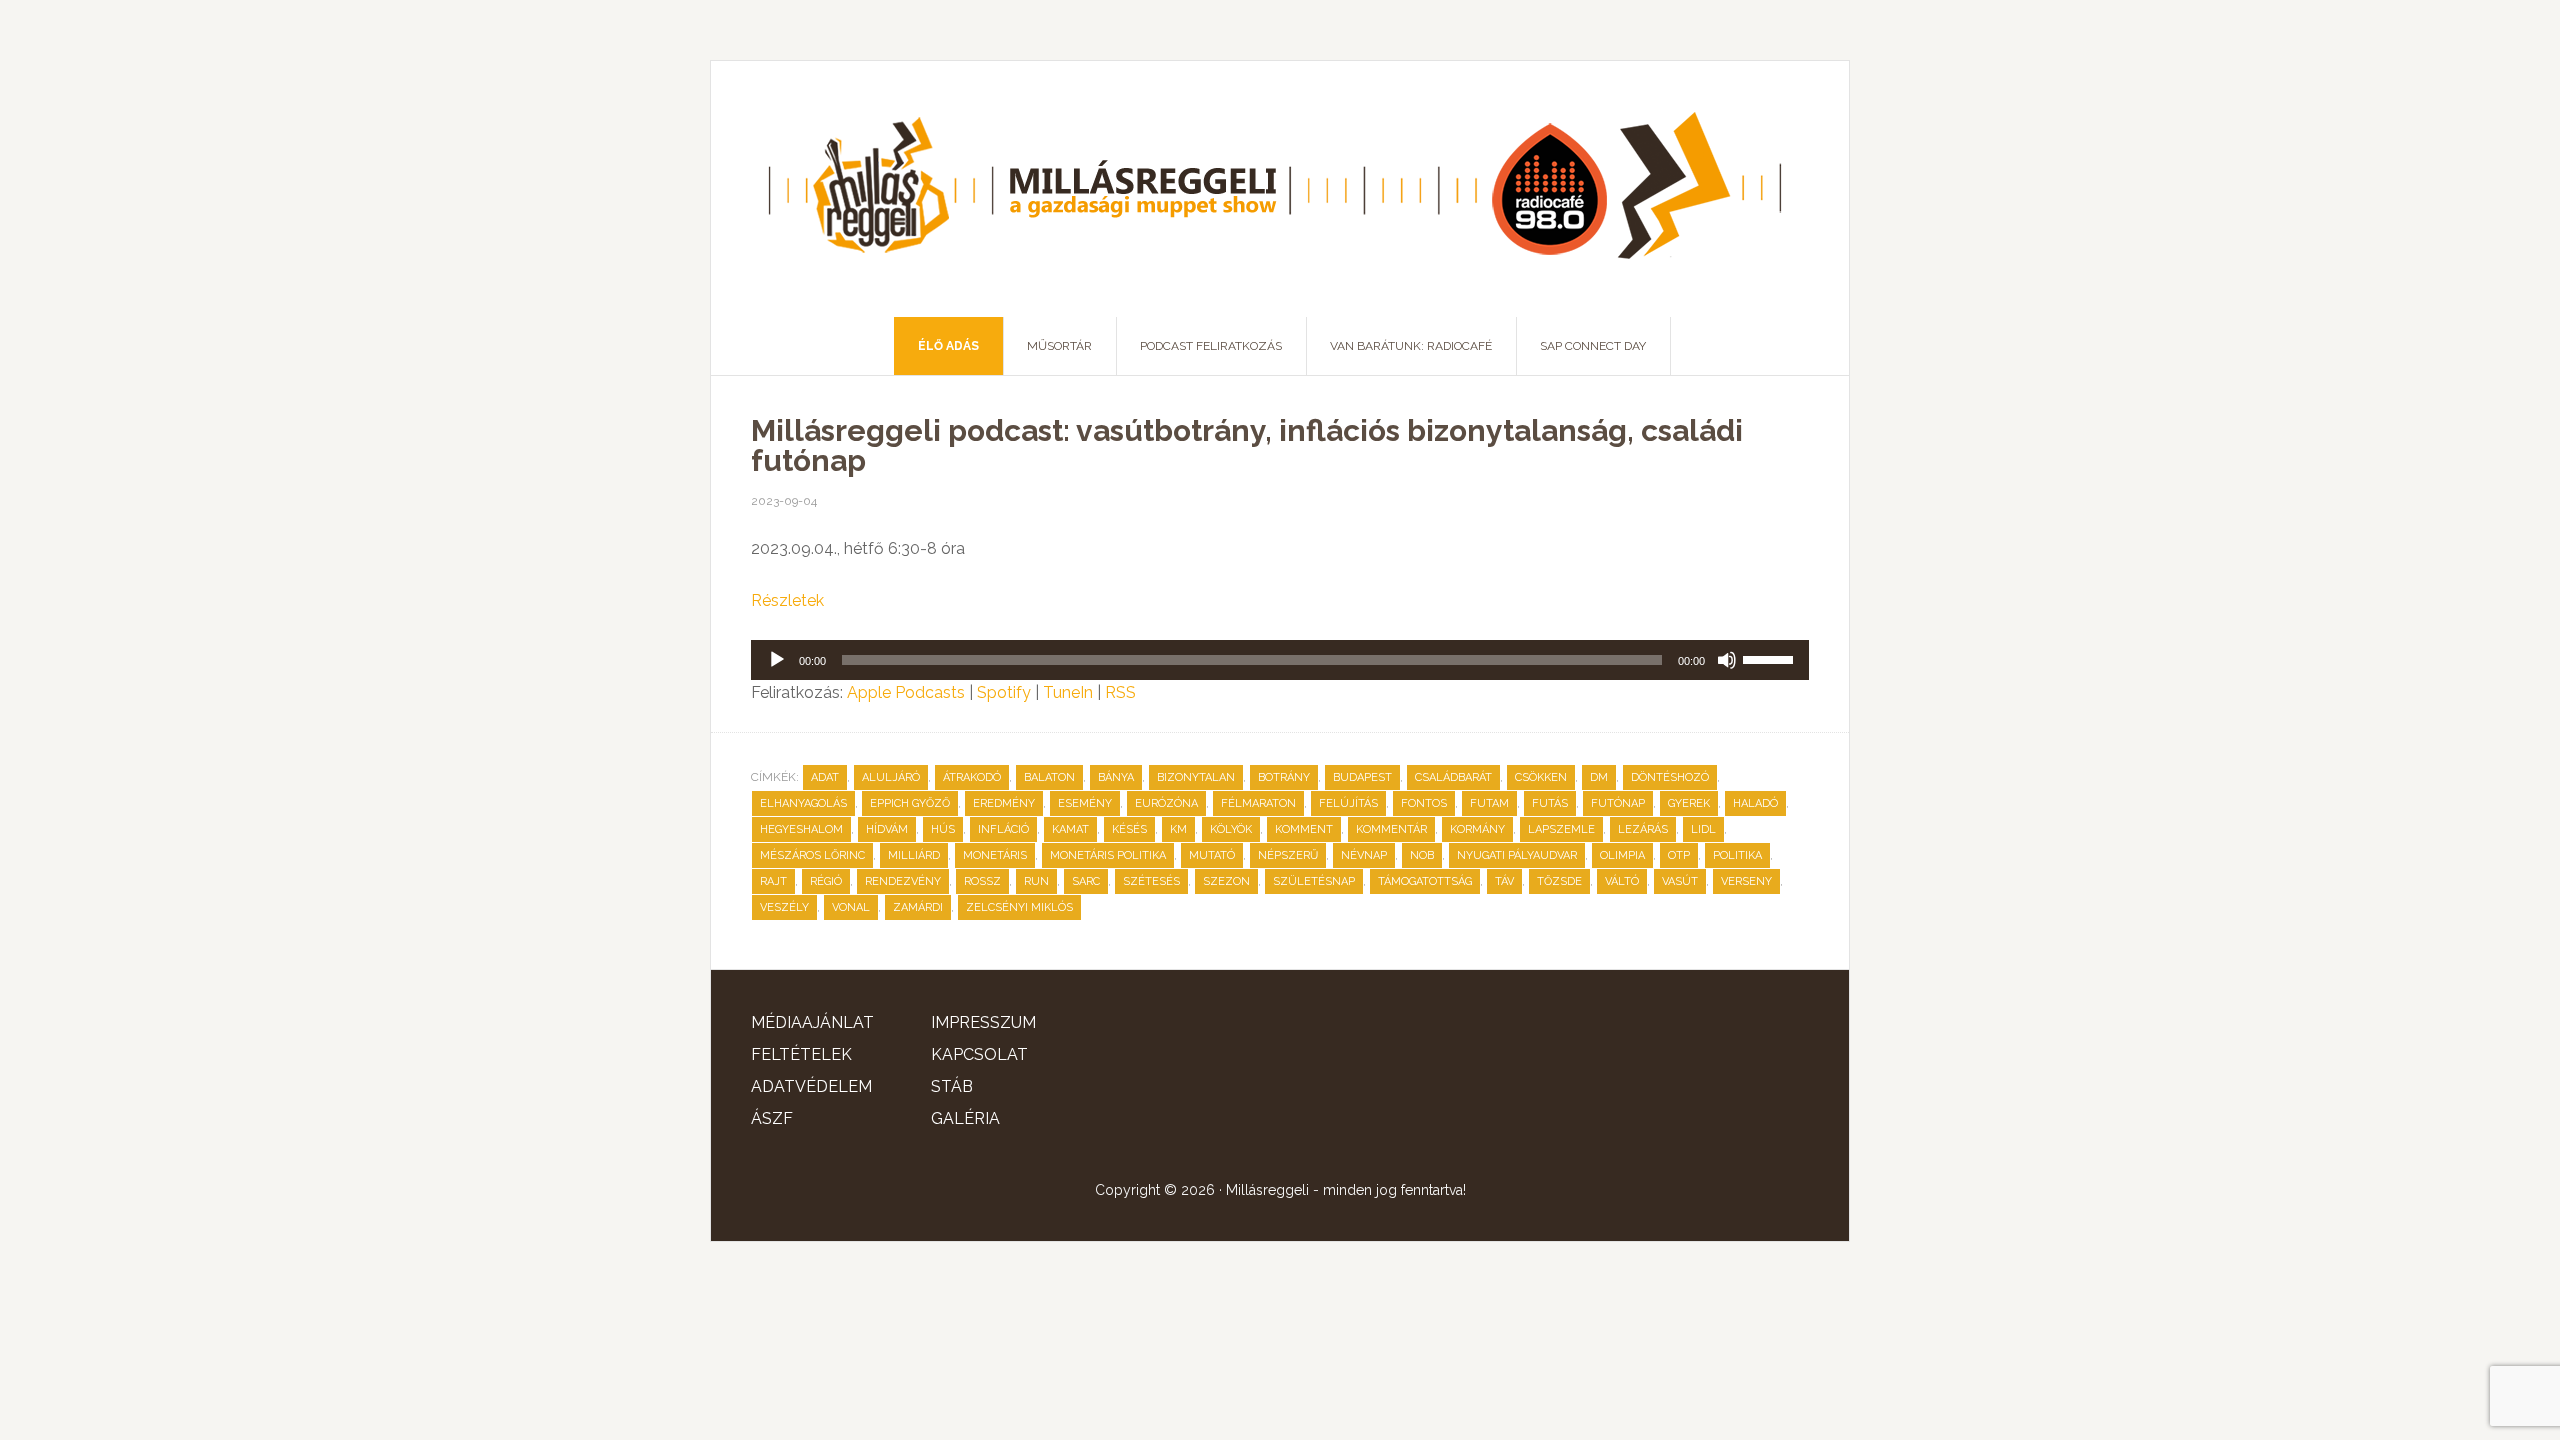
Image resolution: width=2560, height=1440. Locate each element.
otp (1679, 855)
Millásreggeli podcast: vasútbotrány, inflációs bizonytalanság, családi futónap (1247, 445)
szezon (1226, 881)
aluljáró (891, 777)
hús (943, 829)
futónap (1618, 803)
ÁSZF (772, 1118)
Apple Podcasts (906, 692)
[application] (1280, 660)
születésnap (1314, 881)
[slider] (1771, 658)
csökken (1541, 777)
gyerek (1689, 803)
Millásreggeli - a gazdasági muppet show (1280, 189)
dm (1599, 777)
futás (1550, 803)
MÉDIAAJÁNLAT (812, 1022)
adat (825, 777)
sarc (1086, 881)
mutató (1212, 855)
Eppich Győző (910, 803)
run (1036, 881)
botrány (1284, 777)
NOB (1422, 855)
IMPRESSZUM (983, 1022)
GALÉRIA (965, 1118)
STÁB (952, 1086)
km (1178, 829)
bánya (1116, 777)
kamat (1070, 829)
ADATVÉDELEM (811, 1086)
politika (1737, 855)
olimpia (1622, 855)
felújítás (1348, 803)
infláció (1003, 829)
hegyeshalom (801, 829)
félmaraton (1258, 803)
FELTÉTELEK (801, 1054)
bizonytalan (1196, 777)
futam (1489, 803)
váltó (1622, 881)
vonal (851, 907)
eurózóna (1166, 803)
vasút (1680, 881)
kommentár (1391, 829)
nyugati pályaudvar (1517, 855)
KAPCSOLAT (979, 1054)
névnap (1364, 855)
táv (1504, 881)
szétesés (1151, 881)
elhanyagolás (803, 803)
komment (1304, 829)
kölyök (1231, 829)
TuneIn (1068, 692)
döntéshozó (1670, 777)
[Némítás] (1727, 660)
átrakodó (972, 777)
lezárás (1643, 829)
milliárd (914, 855)
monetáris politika (1108, 855)
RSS (1120, 692)
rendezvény (903, 881)
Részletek (787, 600)
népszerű (1288, 855)
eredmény (1004, 803)
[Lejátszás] (777, 660)
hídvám (887, 829)
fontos (1424, 803)
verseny (1746, 881)
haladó (1755, 803)
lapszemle (1561, 829)
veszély (784, 907)
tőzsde (1559, 881)
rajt (773, 881)
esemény (1085, 803)
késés (1129, 829)
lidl (1703, 829)
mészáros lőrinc (812, 855)
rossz (982, 881)
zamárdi (918, 907)
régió (826, 881)
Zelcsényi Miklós (1019, 907)
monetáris (995, 855)
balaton (1049, 777)
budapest (1362, 777)
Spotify (1004, 692)
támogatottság (1425, 881)
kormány (1477, 829)
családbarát (1453, 777)
